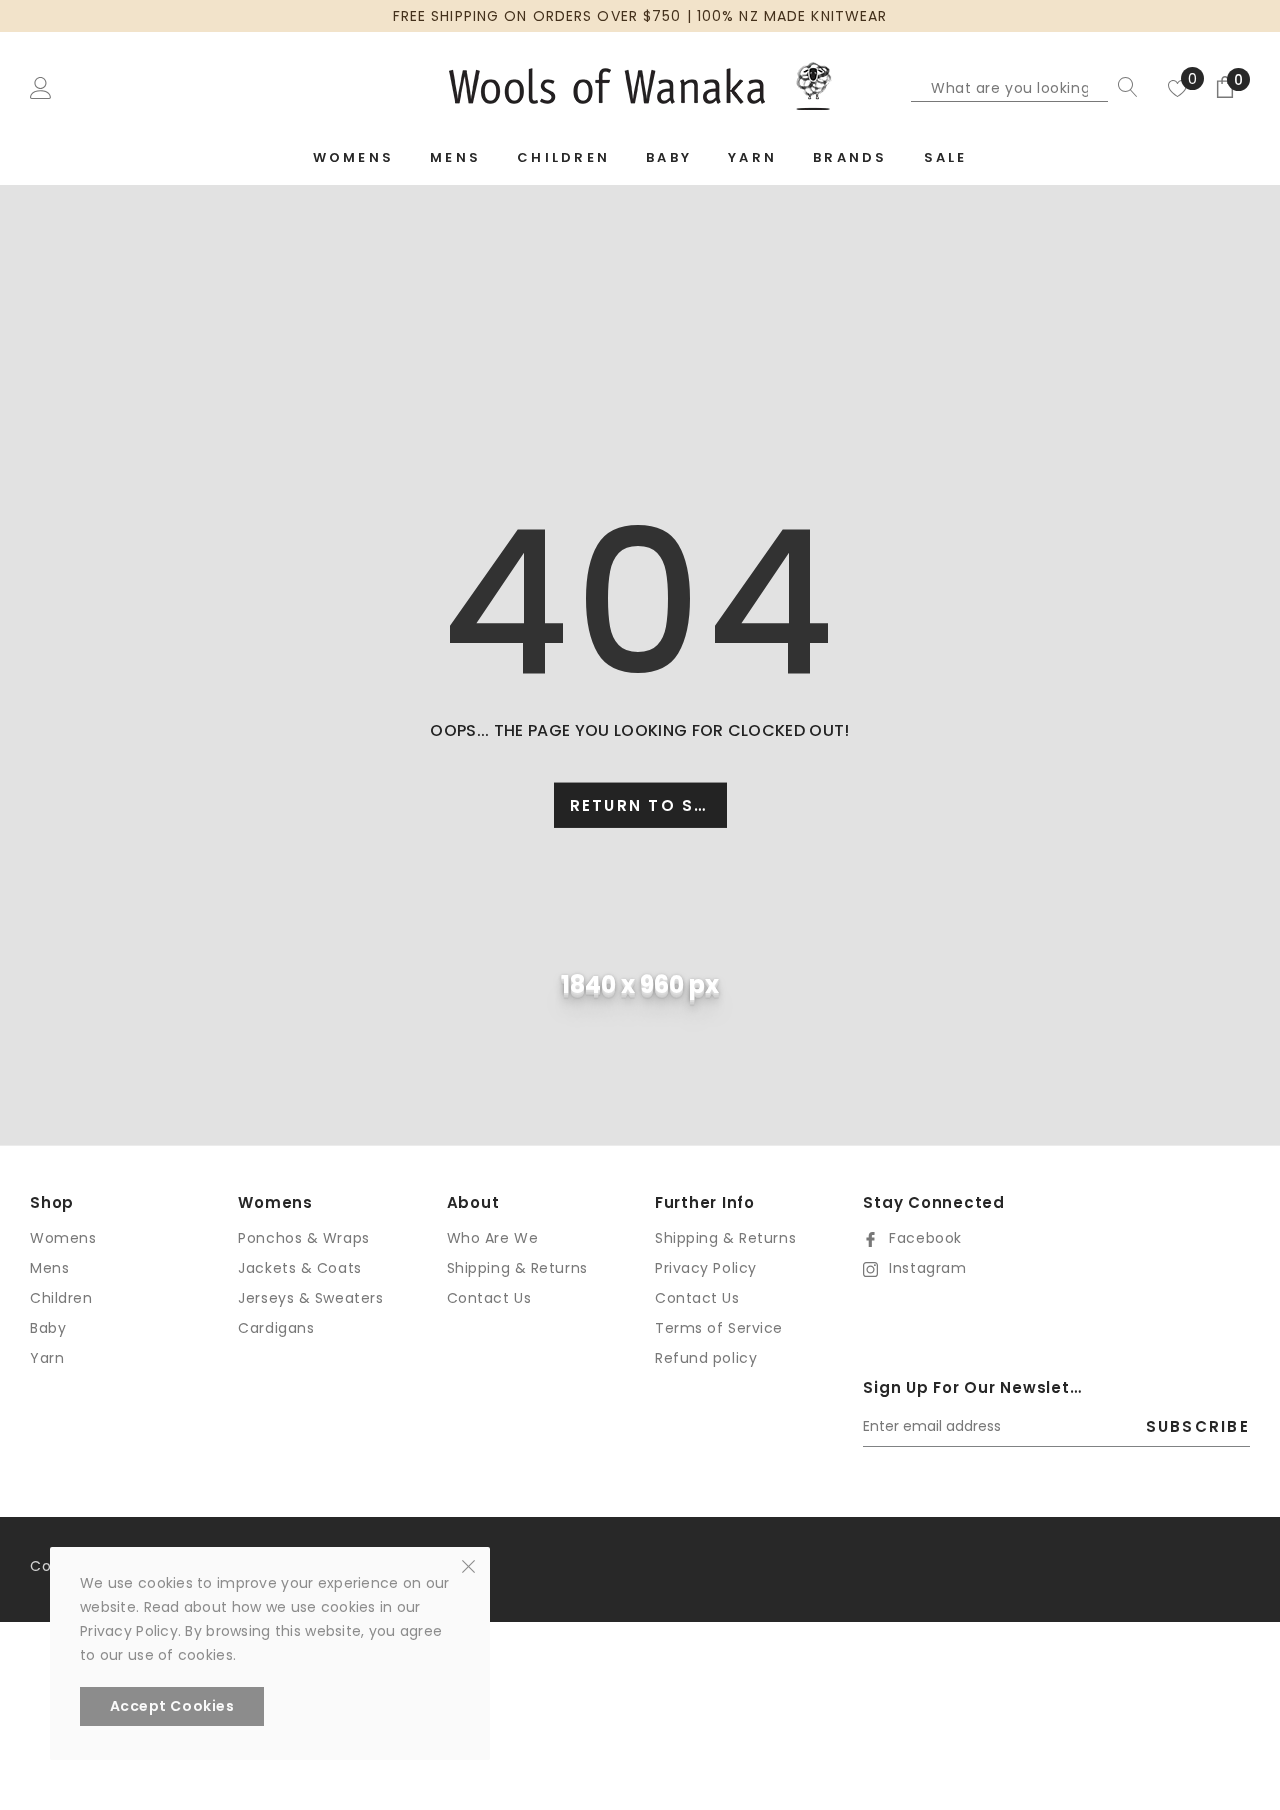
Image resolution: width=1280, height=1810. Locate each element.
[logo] (639, 86)
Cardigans (276, 1328)
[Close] (468, 1565)
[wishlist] (1178, 87)
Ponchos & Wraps (303, 1238)
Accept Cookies (172, 1706)
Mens (49, 1268)
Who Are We (493, 1238)
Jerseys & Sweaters (310, 1298)
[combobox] (1009, 87)
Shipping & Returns (517, 1268)
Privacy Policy (706, 1268)
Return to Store (648, 805)
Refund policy (706, 1358)
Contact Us (489, 1298)
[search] (1123, 87)
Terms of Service (719, 1328)
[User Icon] (41, 87)
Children (61, 1298)
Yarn (47, 1358)
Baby (48, 1328)
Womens (63, 1238)
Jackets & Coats (299, 1268)
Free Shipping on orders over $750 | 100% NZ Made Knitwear (640, 16)
